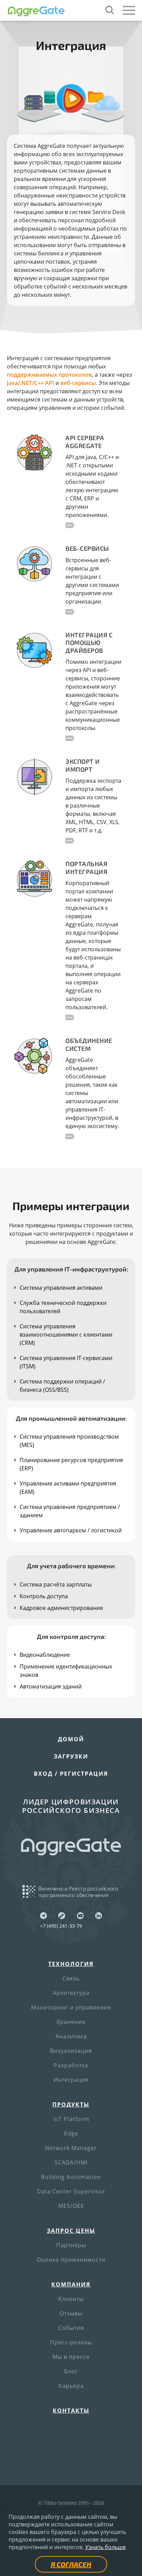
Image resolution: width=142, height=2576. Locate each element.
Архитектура (71, 1993)
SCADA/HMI (71, 2162)
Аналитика (71, 2036)
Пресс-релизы (71, 2342)
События (71, 2328)
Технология (71, 1964)
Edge (71, 2133)
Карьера (71, 2386)
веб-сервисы (78, 383)
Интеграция (71, 2080)
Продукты (71, 2105)
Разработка (71, 2065)
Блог (71, 2371)
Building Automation (71, 2177)
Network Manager (71, 2148)
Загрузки (71, 1756)
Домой (71, 1739)
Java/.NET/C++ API (31, 383)
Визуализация (71, 2051)
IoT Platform (71, 2119)
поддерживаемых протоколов (49, 375)
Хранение (71, 2022)
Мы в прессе (71, 2357)
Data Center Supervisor (71, 2191)
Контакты (71, 2411)
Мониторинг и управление (71, 2007)
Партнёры (71, 2245)
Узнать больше (105, 2547)
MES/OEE (71, 2206)
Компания (71, 2284)
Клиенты (71, 2299)
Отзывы (71, 2313)
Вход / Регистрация (71, 1774)
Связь (71, 1978)
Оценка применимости (71, 2260)
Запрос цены (71, 2231)
